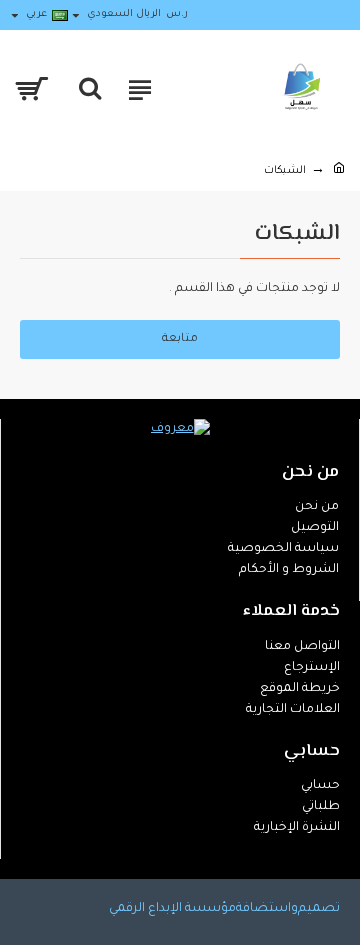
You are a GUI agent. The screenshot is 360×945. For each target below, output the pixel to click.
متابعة (180, 339)
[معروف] (180, 430)
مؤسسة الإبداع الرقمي (172, 909)
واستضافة (267, 909)
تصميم (319, 909)
